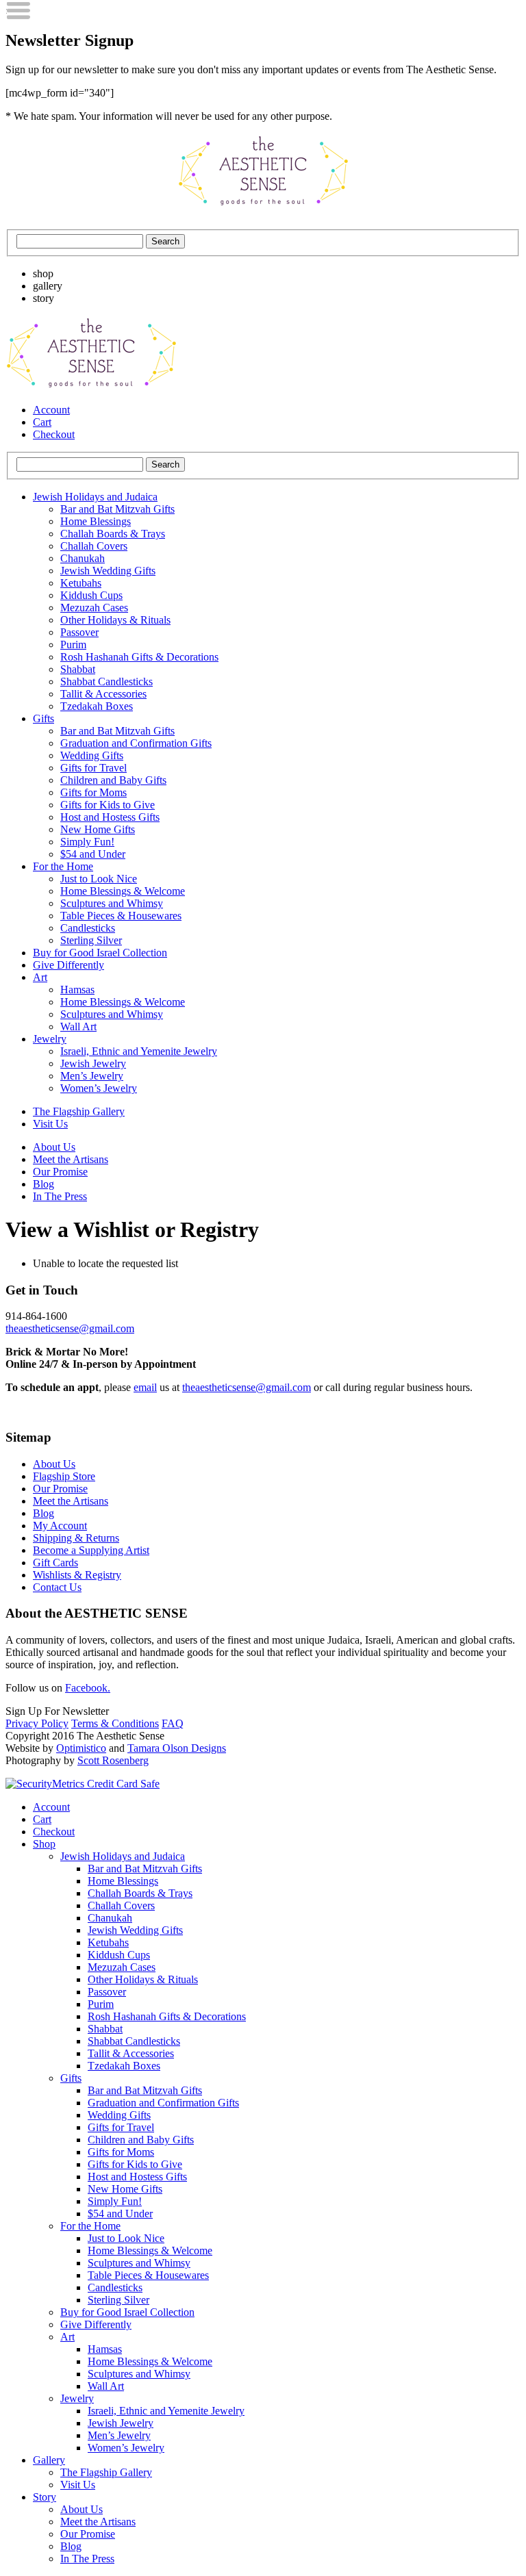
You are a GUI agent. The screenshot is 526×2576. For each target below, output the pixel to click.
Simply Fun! (87, 842)
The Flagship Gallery (79, 1111)
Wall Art (78, 1026)
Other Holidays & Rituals (115, 620)
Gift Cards (55, 1563)
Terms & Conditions (115, 1723)
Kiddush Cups (91, 595)
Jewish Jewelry (93, 1063)
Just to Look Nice (99, 879)
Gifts (43, 718)
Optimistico (81, 1748)
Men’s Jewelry (92, 1076)
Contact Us (57, 1587)
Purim (73, 645)
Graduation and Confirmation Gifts (136, 743)
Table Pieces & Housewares (121, 916)
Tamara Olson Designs (177, 1748)
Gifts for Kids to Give (108, 805)
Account (51, 410)
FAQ (173, 1723)
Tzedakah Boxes (97, 706)
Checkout (54, 434)
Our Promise (60, 1172)
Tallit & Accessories (103, 694)
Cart (42, 422)
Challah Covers (94, 546)
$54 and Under (93, 854)
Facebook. (88, 1688)
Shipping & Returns (76, 1538)
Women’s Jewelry (99, 1088)
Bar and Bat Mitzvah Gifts (117, 509)
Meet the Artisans (71, 1159)
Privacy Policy (37, 1723)
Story (45, 2497)
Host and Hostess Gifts (110, 817)
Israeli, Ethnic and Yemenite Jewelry (139, 1051)
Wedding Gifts (92, 755)
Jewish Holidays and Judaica (95, 497)
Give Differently (68, 965)
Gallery (49, 2460)
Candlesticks (88, 928)
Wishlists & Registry (77, 1575)
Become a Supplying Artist (91, 1550)
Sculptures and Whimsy (112, 903)
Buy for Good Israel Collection (100, 953)
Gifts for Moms (93, 792)
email (145, 1387)
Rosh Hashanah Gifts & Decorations (139, 657)
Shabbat (78, 669)
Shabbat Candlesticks (107, 681)
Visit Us (50, 1124)
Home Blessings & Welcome (123, 891)
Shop (44, 1844)
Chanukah (83, 558)
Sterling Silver (91, 940)
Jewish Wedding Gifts (108, 571)
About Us (54, 1147)
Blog (43, 1184)
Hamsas (77, 990)
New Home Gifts (98, 829)
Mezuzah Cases (94, 608)
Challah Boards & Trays (113, 534)
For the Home (63, 866)
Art (40, 977)
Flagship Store (64, 1476)
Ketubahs (81, 583)
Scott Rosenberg (113, 1760)
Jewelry (50, 1039)
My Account (60, 1526)
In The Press (60, 1196)
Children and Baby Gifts (113, 780)
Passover (79, 632)
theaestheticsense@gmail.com (70, 1328)
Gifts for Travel (93, 768)
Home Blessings (96, 521)
